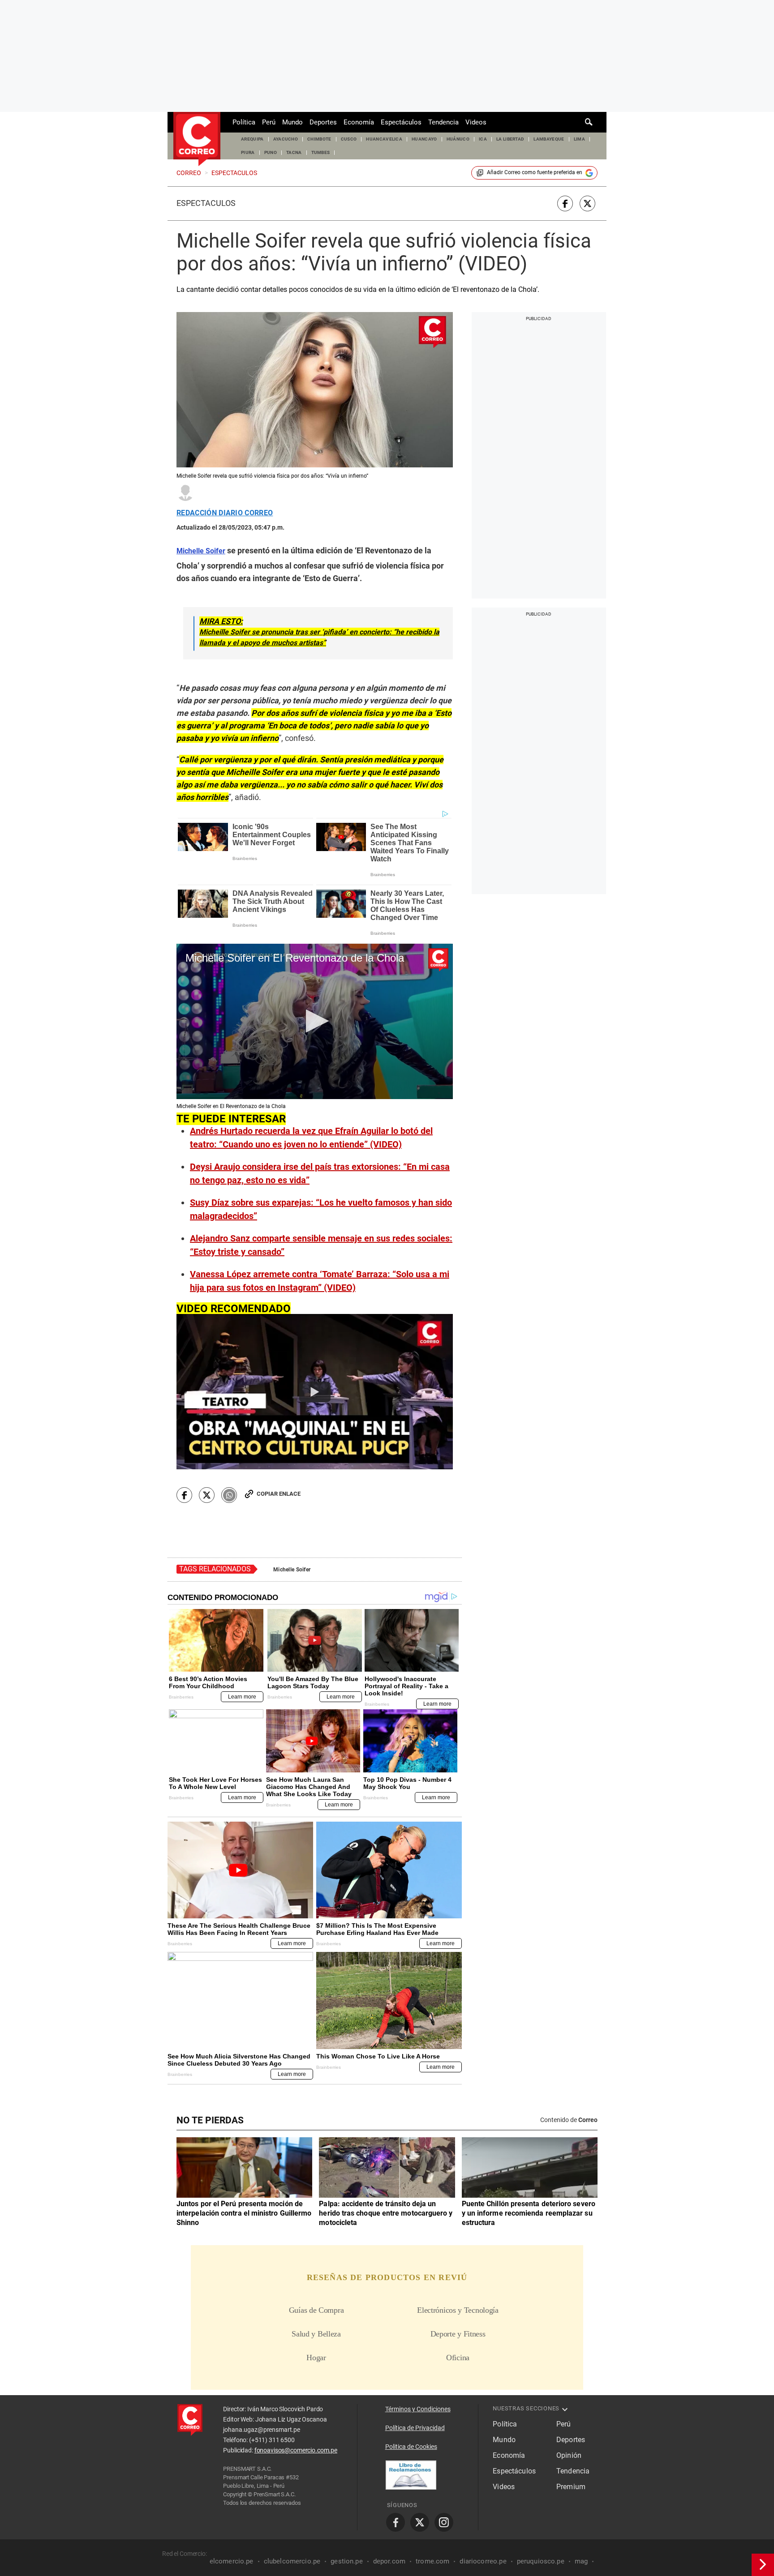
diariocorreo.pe (483, 2561)
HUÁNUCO (458, 139)
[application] (315, 1021)
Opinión (569, 2455)
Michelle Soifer (292, 1570)
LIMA (579, 139)
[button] (315, 1021)
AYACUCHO (286, 139)
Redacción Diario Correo (225, 513)
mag (581, 2561)
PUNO (271, 152)
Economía (359, 122)
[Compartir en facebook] (565, 203)
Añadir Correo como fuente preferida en (535, 172)
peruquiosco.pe (541, 2561)
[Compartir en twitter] (587, 203)
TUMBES (321, 152)
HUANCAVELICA (384, 139)
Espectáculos (401, 122)
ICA (483, 139)
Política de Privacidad (415, 2428)
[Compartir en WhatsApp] (229, 1495)
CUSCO (349, 139)
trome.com (432, 2561)
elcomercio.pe (232, 2561)
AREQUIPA (252, 139)
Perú (269, 122)
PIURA (248, 152)
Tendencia (443, 122)
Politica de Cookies (411, 2447)
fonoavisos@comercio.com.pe (296, 2450)
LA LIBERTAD (510, 139)
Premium (571, 2487)
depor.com (389, 2561)
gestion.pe (347, 2561)
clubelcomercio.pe (292, 2561)
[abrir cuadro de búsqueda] (589, 122)
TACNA (294, 152)
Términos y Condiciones (418, 2409)
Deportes (323, 122)
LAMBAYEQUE (549, 139)
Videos (476, 122)
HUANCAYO (424, 139)
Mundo (292, 122)
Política (244, 122)
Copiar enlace (279, 1494)
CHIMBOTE (319, 139)
